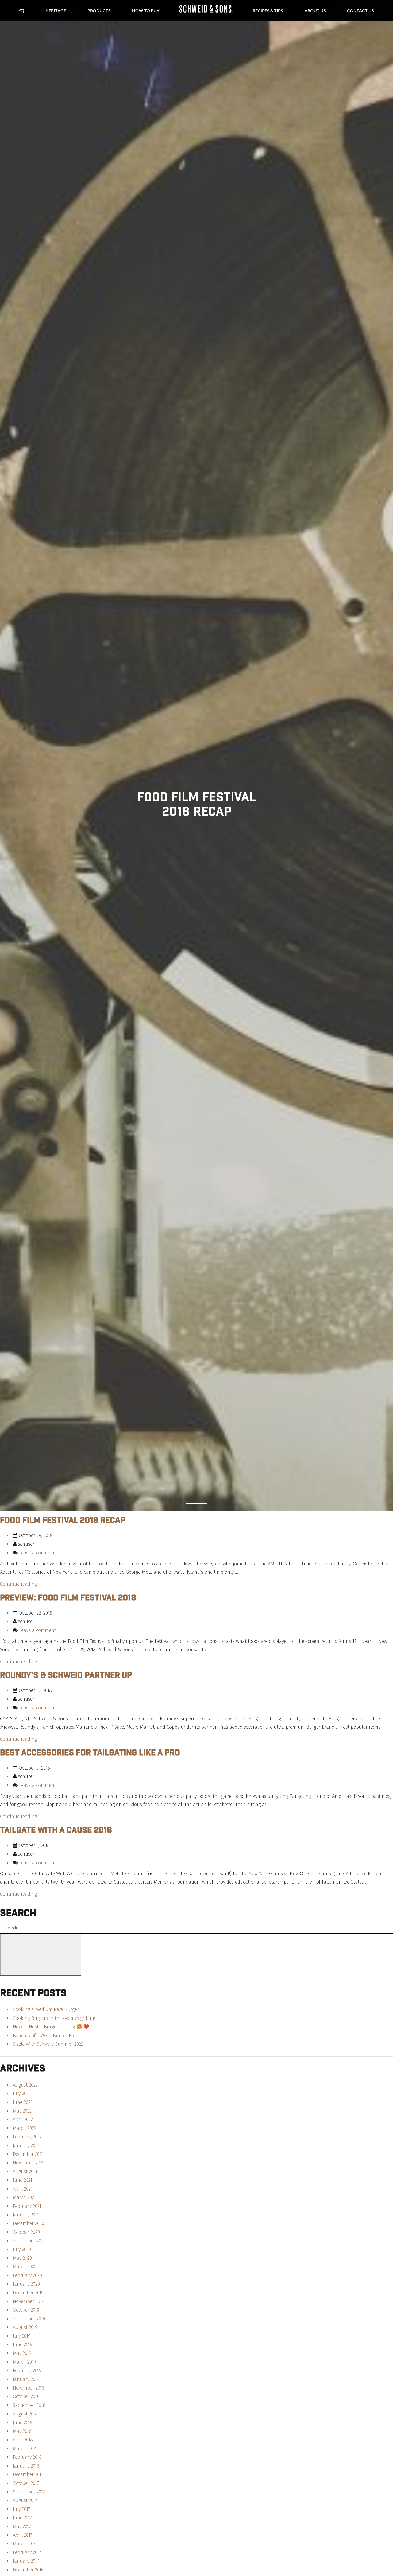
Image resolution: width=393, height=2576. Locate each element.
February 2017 (27, 2552)
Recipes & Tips (268, 11)
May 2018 (22, 2431)
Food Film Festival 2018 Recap (63, 1520)
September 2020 (29, 2241)
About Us (315, 11)
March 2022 (24, 2128)
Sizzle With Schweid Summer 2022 (48, 2044)
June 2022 (23, 2102)
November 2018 (29, 2388)
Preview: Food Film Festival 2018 (68, 1597)
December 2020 (28, 2223)
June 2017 (22, 2518)
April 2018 (23, 2440)
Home (22, 11)
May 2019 (22, 2353)
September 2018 (29, 2405)
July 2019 (22, 2336)
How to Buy (146, 11)
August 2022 (25, 2085)
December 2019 (28, 2293)
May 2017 (22, 2527)
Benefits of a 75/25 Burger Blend (47, 2036)
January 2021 (26, 2215)
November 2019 (28, 2301)
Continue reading (18, 1584)
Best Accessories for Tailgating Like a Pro (90, 1752)
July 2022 (22, 2094)
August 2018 (25, 2414)
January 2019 (26, 2379)
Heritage (56, 11)
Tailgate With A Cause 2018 (56, 1830)
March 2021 (24, 2197)
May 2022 (22, 2111)
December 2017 (28, 2474)
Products (99, 11)
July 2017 (22, 2509)
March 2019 (24, 2362)
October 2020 (26, 2232)
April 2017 (23, 2535)
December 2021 (28, 2154)
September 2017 (29, 2492)
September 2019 (29, 2319)
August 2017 (25, 2500)
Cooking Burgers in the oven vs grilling (54, 2018)
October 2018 (26, 2396)
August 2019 (25, 2327)
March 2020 (25, 2267)
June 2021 (22, 2180)
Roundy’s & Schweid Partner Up (66, 1675)
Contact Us (361, 11)
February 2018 (27, 2457)
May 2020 (22, 2258)
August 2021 (25, 2172)
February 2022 (27, 2137)
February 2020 (27, 2275)
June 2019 (23, 2345)
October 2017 (26, 2483)
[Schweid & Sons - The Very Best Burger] (206, 11)
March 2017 (24, 2544)
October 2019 (26, 2310)
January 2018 (26, 2466)
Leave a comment (37, 1553)
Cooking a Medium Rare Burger (46, 2009)
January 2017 (26, 2561)
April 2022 (23, 2119)
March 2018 (24, 2449)
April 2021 (23, 2189)
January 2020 (26, 2284)
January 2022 (26, 2146)
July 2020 (22, 2250)
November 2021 (28, 2163)
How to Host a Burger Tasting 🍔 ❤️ (51, 2027)
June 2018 (23, 2423)
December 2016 (28, 2570)
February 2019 (27, 2371)
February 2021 (27, 2206)
